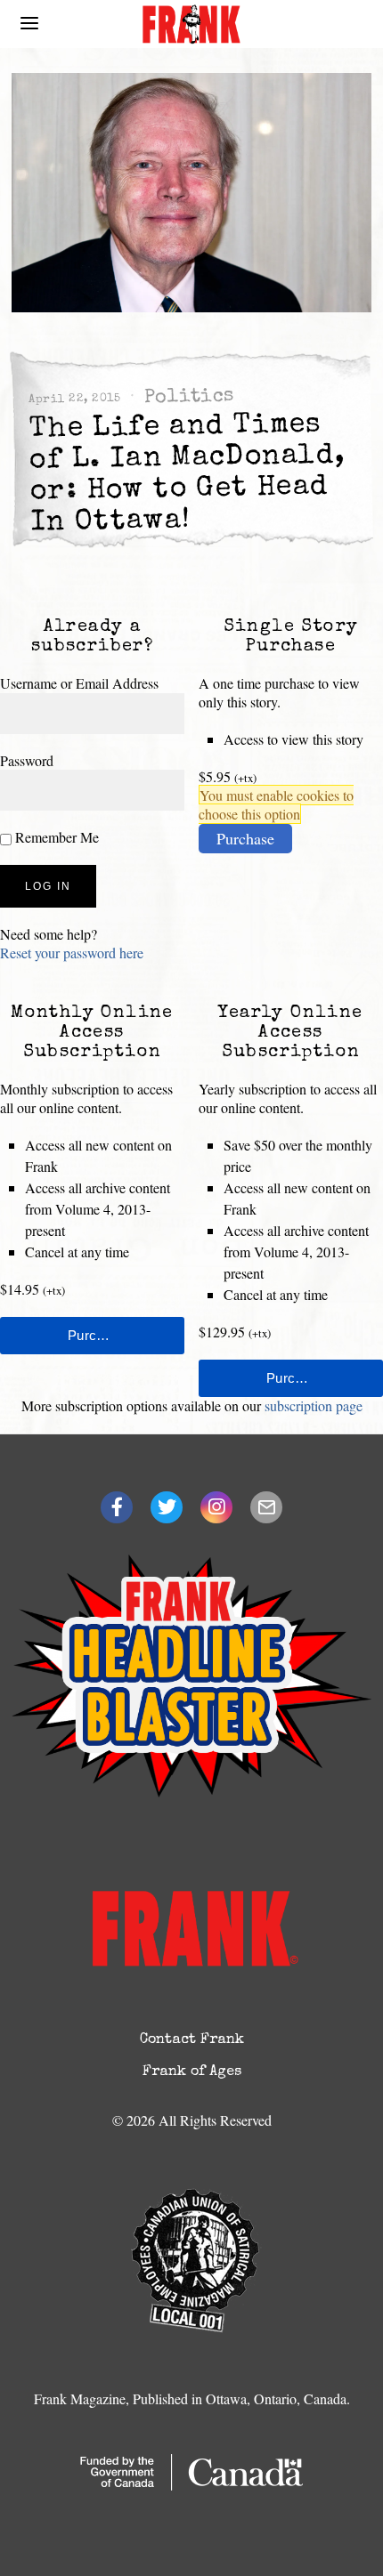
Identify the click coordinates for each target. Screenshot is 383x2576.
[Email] (266, 1507)
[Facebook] (117, 1507)
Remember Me (55, 837)
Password (27, 760)
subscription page (314, 1405)
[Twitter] (167, 1507)
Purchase (245, 838)
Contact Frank (192, 2040)
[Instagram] (216, 1507)
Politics (188, 398)
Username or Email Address (79, 683)
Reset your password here (72, 953)
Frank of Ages (192, 2072)
